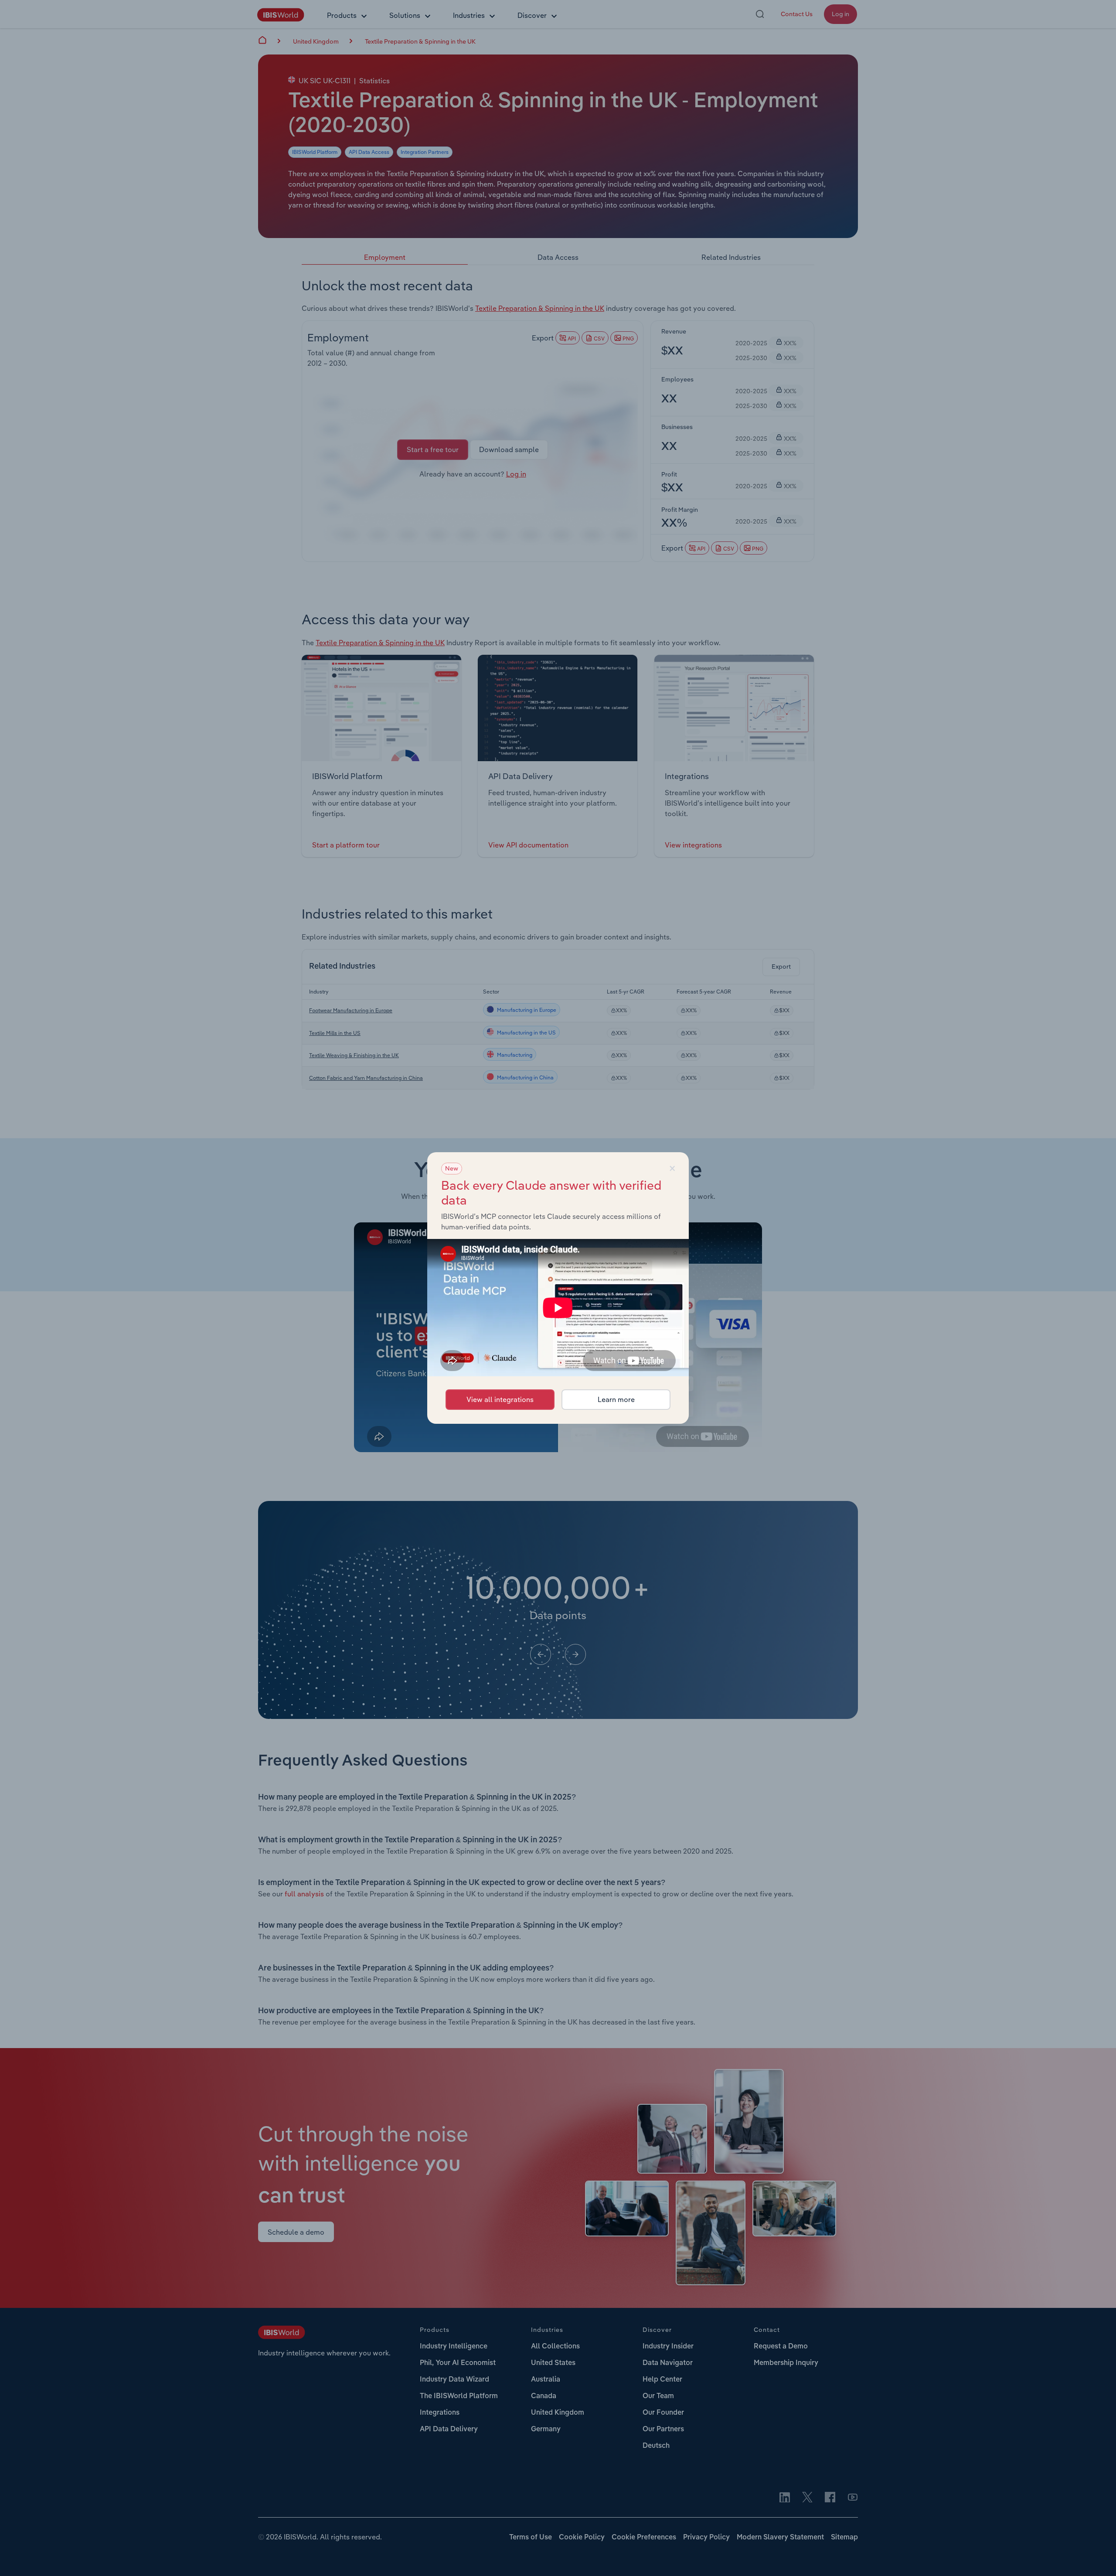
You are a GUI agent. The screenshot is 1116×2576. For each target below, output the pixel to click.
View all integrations (500, 1399)
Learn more (616, 1399)
